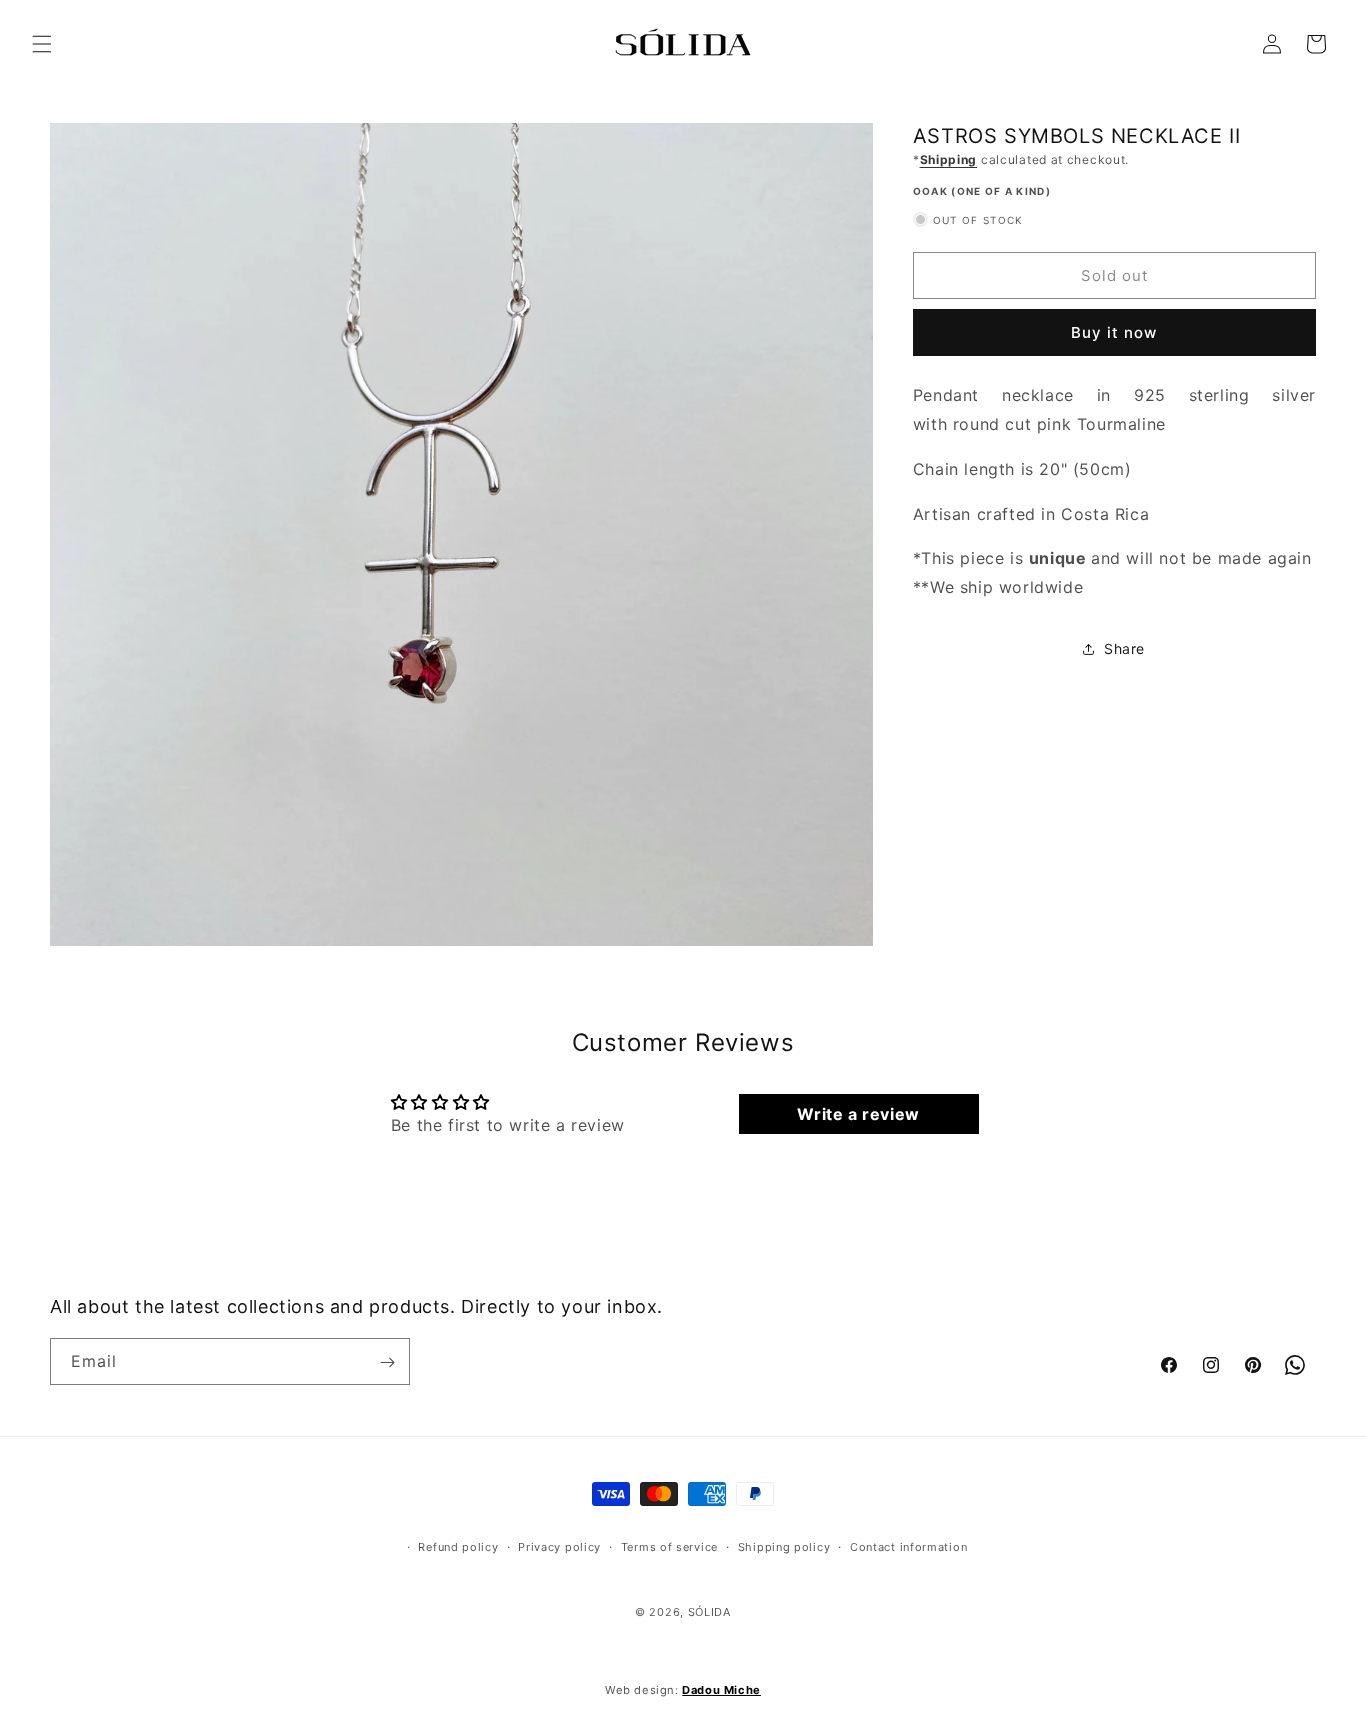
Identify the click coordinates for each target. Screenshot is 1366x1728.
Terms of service (669, 1547)
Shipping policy (784, 1547)
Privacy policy (559, 1547)
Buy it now (1114, 332)
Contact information (908, 1547)
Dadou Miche (721, 1690)
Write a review (858, 1113)
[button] (42, 44)
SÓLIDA (709, 1612)
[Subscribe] (387, 1362)
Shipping (949, 159)
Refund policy (458, 1547)
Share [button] (1124, 649)
